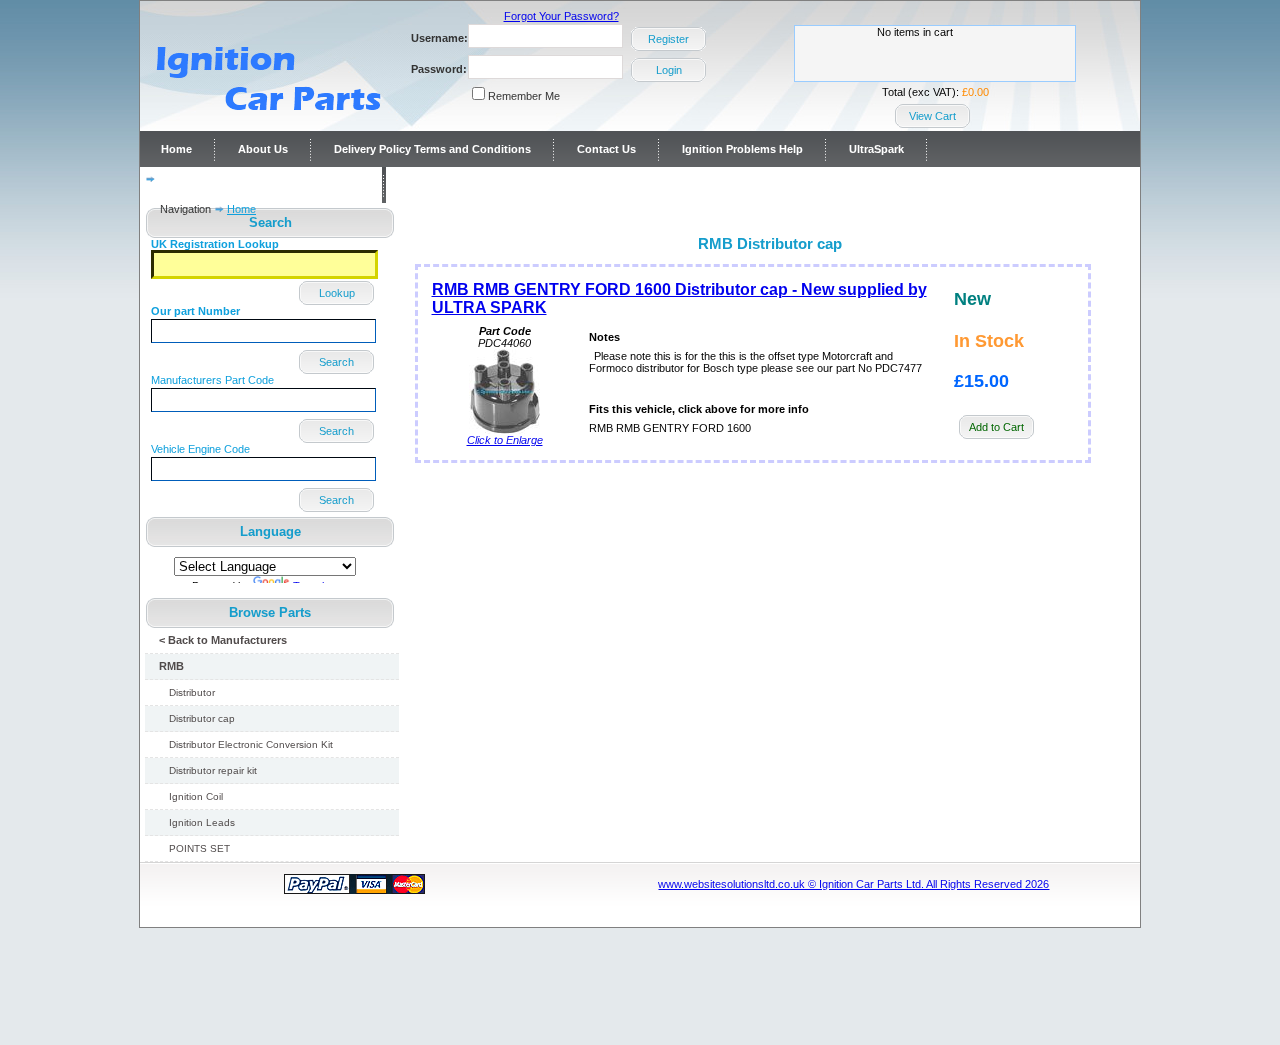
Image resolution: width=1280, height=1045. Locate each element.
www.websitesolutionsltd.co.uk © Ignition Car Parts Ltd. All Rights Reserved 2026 (853, 884)
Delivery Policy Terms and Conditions (432, 149)
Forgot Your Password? (561, 16)
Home (176, 149)
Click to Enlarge (505, 440)
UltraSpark (876, 149)
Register (668, 39)
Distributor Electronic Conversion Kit (251, 744)
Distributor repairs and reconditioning (261, 185)
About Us (263, 149)
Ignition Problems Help (742, 149)
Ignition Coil (196, 796)
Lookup (337, 293)
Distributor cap (202, 718)
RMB (171, 666)
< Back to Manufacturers (223, 640)
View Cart (932, 116)
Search (336, 362)
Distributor (192, 692)
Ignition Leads (202, 822)
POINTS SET (199, 848)
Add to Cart (996, 427)
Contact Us (606, 149)
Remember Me (524, 96)
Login (669, 70)
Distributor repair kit (213, 770)
